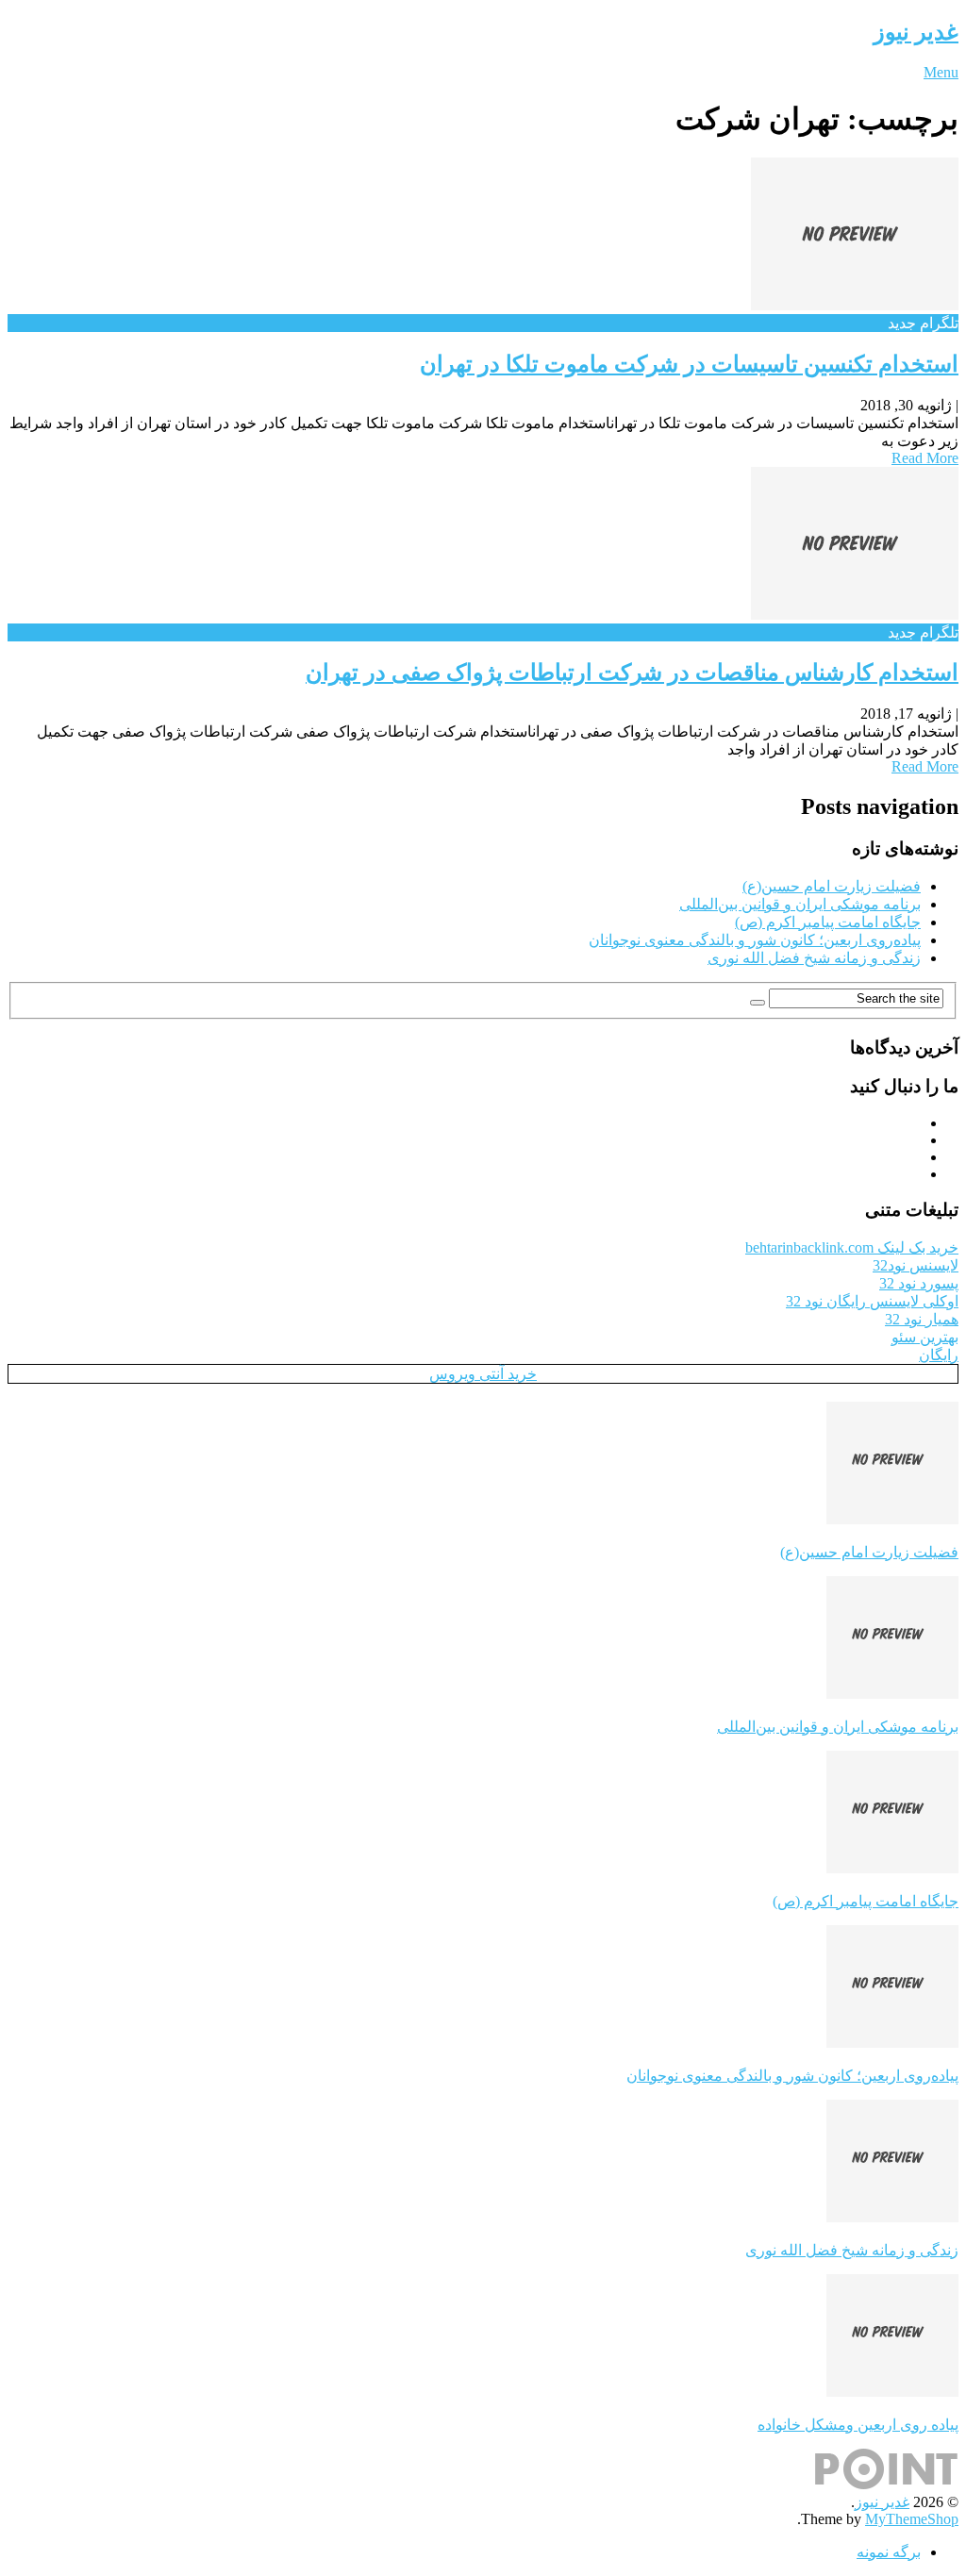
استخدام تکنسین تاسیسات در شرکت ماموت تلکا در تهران (689, 364)
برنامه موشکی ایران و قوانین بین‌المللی (800, 904)
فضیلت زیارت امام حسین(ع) (832, 886)
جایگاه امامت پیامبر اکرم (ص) (828, 922)
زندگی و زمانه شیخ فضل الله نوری (814, 958)
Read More (925, 458)
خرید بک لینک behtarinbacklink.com (852, 1247)
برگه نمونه (889, 2552)
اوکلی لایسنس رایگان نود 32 (872, 1301)
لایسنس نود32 (916, 1265)
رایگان (939, 1355)
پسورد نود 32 (919, 1283)
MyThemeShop (912, 2519)
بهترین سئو (925, 1337)
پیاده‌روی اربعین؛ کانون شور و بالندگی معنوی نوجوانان (755, 940)
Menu (941, 72)
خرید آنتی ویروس (483, 1374)
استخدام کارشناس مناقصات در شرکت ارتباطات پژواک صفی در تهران (632, 673)
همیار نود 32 (922, 1319)
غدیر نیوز (916, 32)
